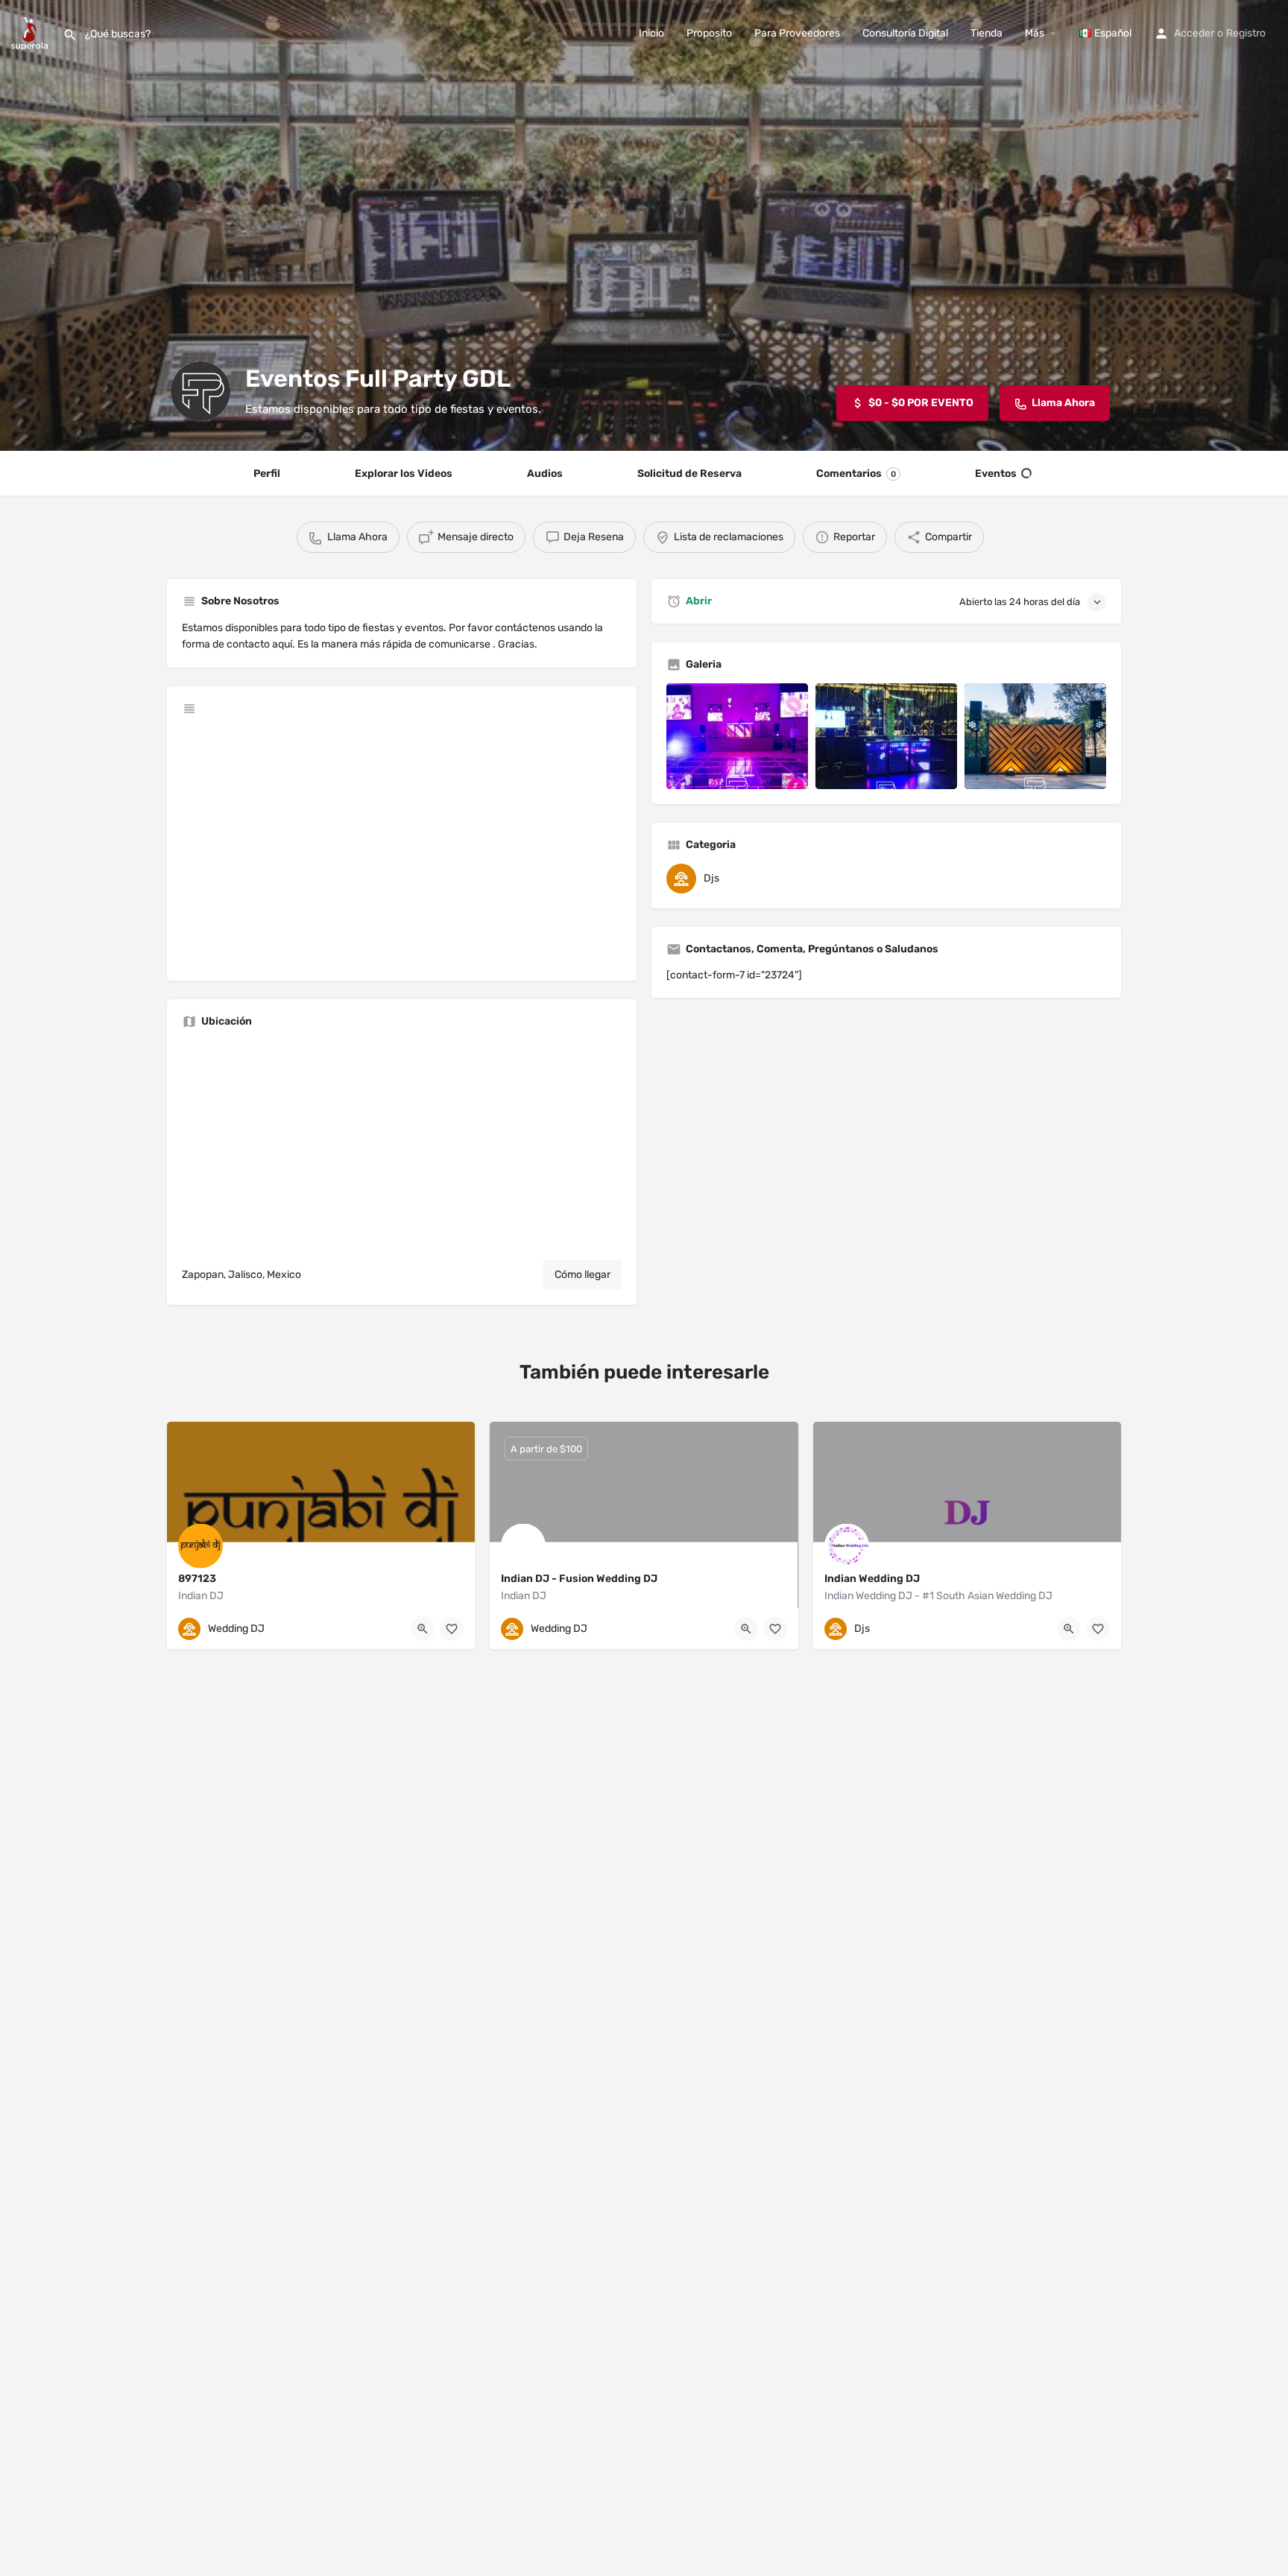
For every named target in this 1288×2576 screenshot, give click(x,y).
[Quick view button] (423, 1629)
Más (1035, 33)
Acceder (1194, 33)
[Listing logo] (201, 391)
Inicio (651, 33)
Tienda (986, 33)
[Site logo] (31, 32)
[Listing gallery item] (737, 737)
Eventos (996, 474)
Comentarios (856, 474)
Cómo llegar (583, 1275)
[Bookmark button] (452, 1629)
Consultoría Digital (905, 33)
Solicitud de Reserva (689, 474)
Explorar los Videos (404, 474)
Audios (545, 474)
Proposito (709, 33)
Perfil (267, 474)
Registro (1246, 33)
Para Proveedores (797, 33)
